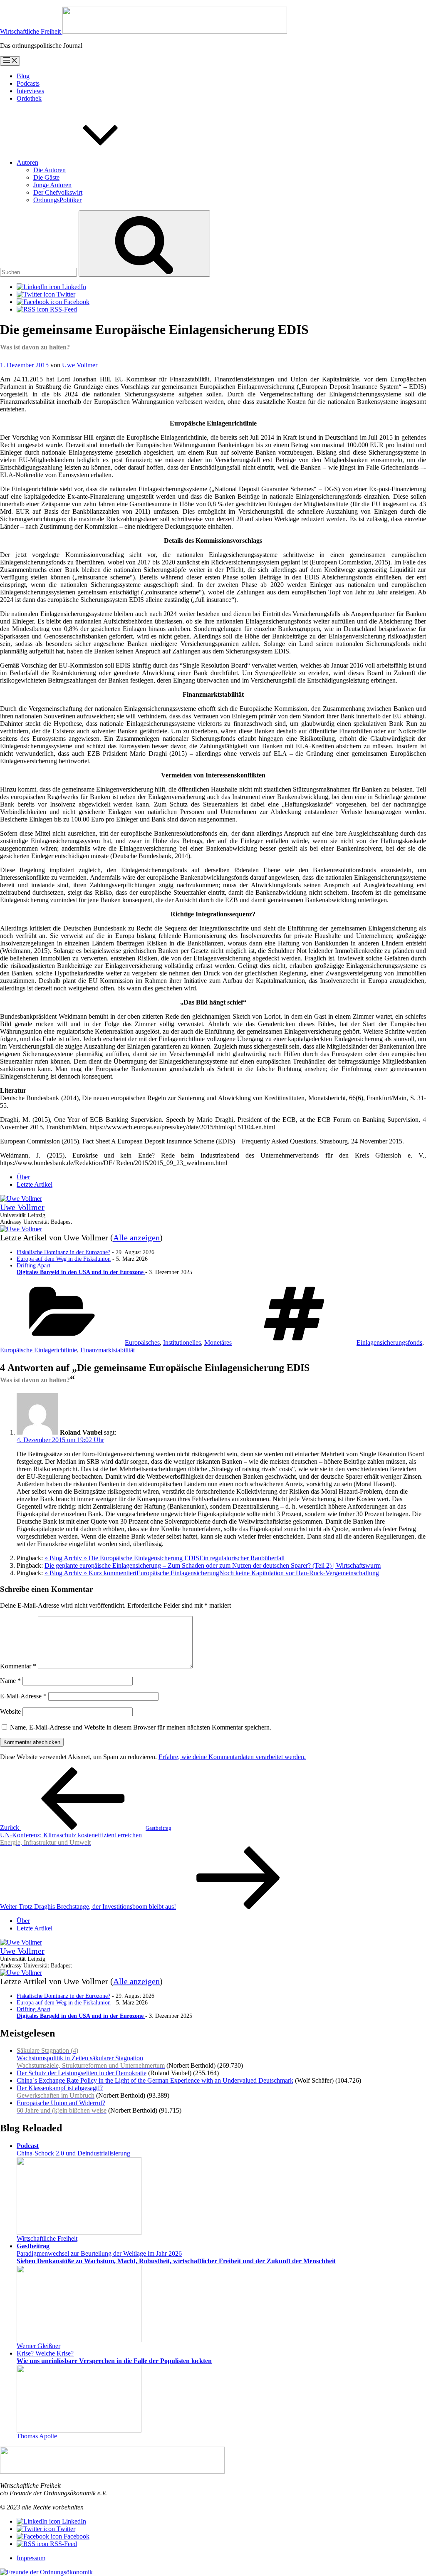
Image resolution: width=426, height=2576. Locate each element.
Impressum (31, 2558)
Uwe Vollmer (80, 365)
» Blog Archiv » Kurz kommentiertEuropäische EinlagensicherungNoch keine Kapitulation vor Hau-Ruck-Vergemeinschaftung (212, 1573)
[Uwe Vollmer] (21, 1199)
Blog (23, 76)
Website (10, 1711)
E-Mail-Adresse (23, 1696)
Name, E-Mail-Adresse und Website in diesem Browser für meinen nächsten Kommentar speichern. (141, 1727)
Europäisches (142, 1342)
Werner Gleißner (38, 2346)
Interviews (30, 91)
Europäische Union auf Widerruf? (62, 2107)
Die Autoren (50, 170)
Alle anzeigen (136, 1237)
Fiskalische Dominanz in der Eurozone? (63, 1252)
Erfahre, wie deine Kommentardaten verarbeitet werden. (232, 1757)
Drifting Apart (81, 1269)
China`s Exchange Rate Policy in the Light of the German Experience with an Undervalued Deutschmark (155, 2080)
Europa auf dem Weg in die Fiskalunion (64, 1259)
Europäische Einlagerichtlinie (38, 1350)
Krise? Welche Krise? (114, 2357)
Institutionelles (182, 1342)
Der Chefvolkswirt (58, 192)
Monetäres (218, 1342)
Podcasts (28, 83)
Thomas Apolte (37, 2436)
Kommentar (18, 1666)
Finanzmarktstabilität (108, 1350)
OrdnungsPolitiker (57, 200)
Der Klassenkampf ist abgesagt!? (60, 2092)
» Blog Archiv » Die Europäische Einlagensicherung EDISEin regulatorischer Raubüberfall (165, 1558)
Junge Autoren (52, 185)
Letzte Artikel (35, 1184)
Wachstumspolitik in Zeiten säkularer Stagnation (91, 2058)
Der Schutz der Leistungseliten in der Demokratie (82, 2073)
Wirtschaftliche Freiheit (47, 2238)
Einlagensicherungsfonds (389, 1342)
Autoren (27, 162)
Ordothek (29, 98)
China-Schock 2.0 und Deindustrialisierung (73, 2149)
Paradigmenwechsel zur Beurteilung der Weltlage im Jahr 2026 (176, 2253)
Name (10, 1681)
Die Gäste (46, 177)
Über (23, 1177)
